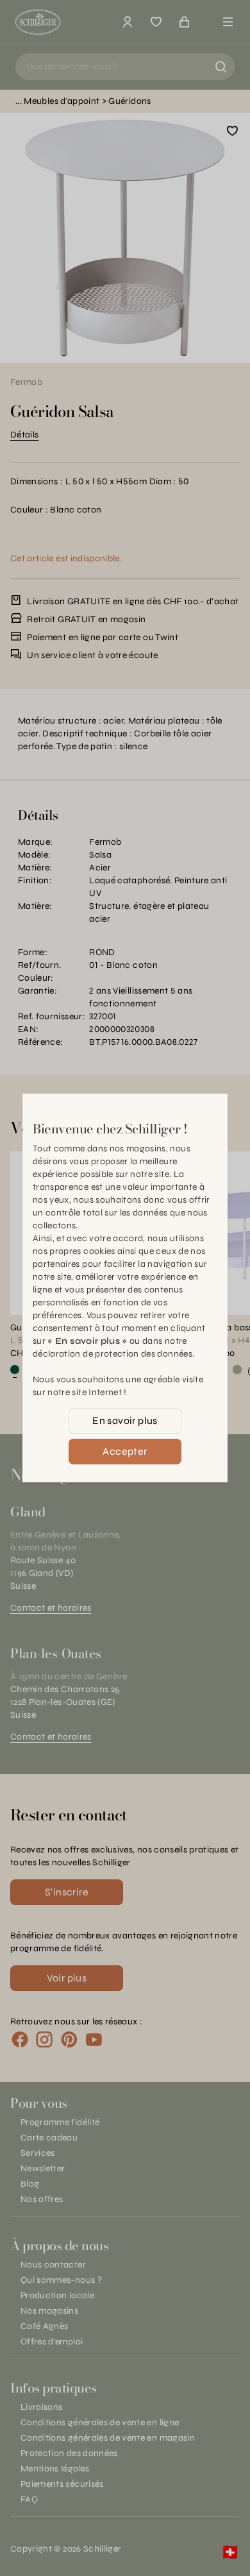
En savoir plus (125, 1420)
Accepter (125, 1451)
